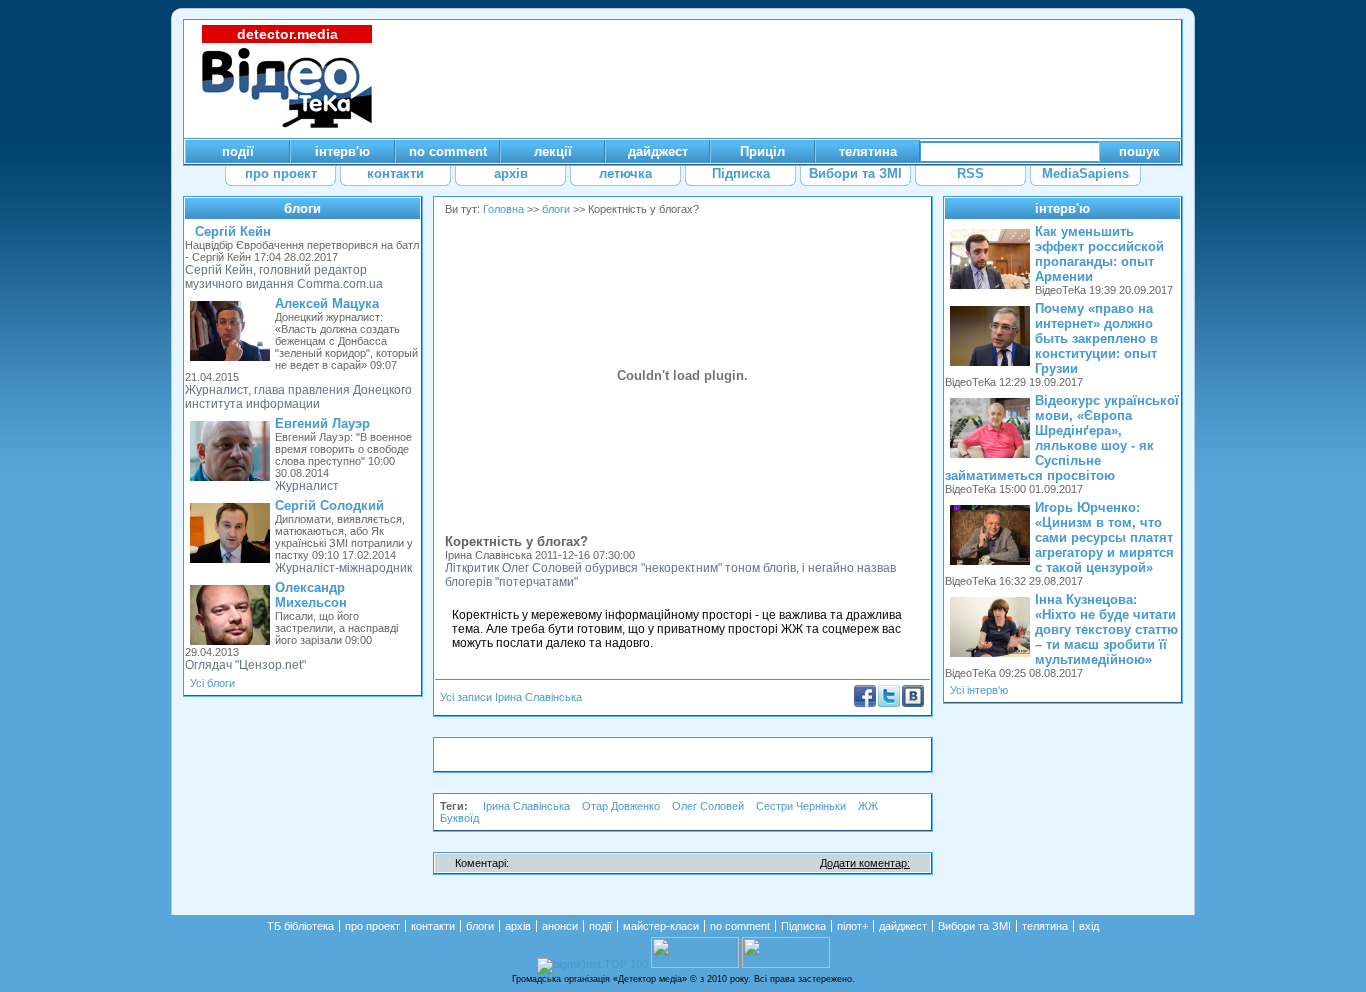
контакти (433, 926)
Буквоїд (459, 818)
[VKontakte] (913, 703)
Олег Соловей (708, 806)
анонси (560, 926)
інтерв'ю (1062, 208)
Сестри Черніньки (801, 806)
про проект (372, 926)
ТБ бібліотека (300, 926)
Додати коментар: (865, 863)
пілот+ (852, 926)
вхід (1089, 926)
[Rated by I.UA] (695, 964)
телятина (1045, 926)
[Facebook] (865, 703)
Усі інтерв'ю (979, 690)
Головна (503, 209)
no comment (740, 926)
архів (518, 926)
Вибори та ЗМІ (974, 926)
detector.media (287, 34)
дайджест (903, 926)
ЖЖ (868, 806)
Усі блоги (212, 683)
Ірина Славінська (526, 806)
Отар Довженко (621, 806)
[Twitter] (889, 703)
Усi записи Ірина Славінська (511, 697)
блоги (302, 208)
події (600, 926)
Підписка (803, 926)
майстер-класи (661, 926)
